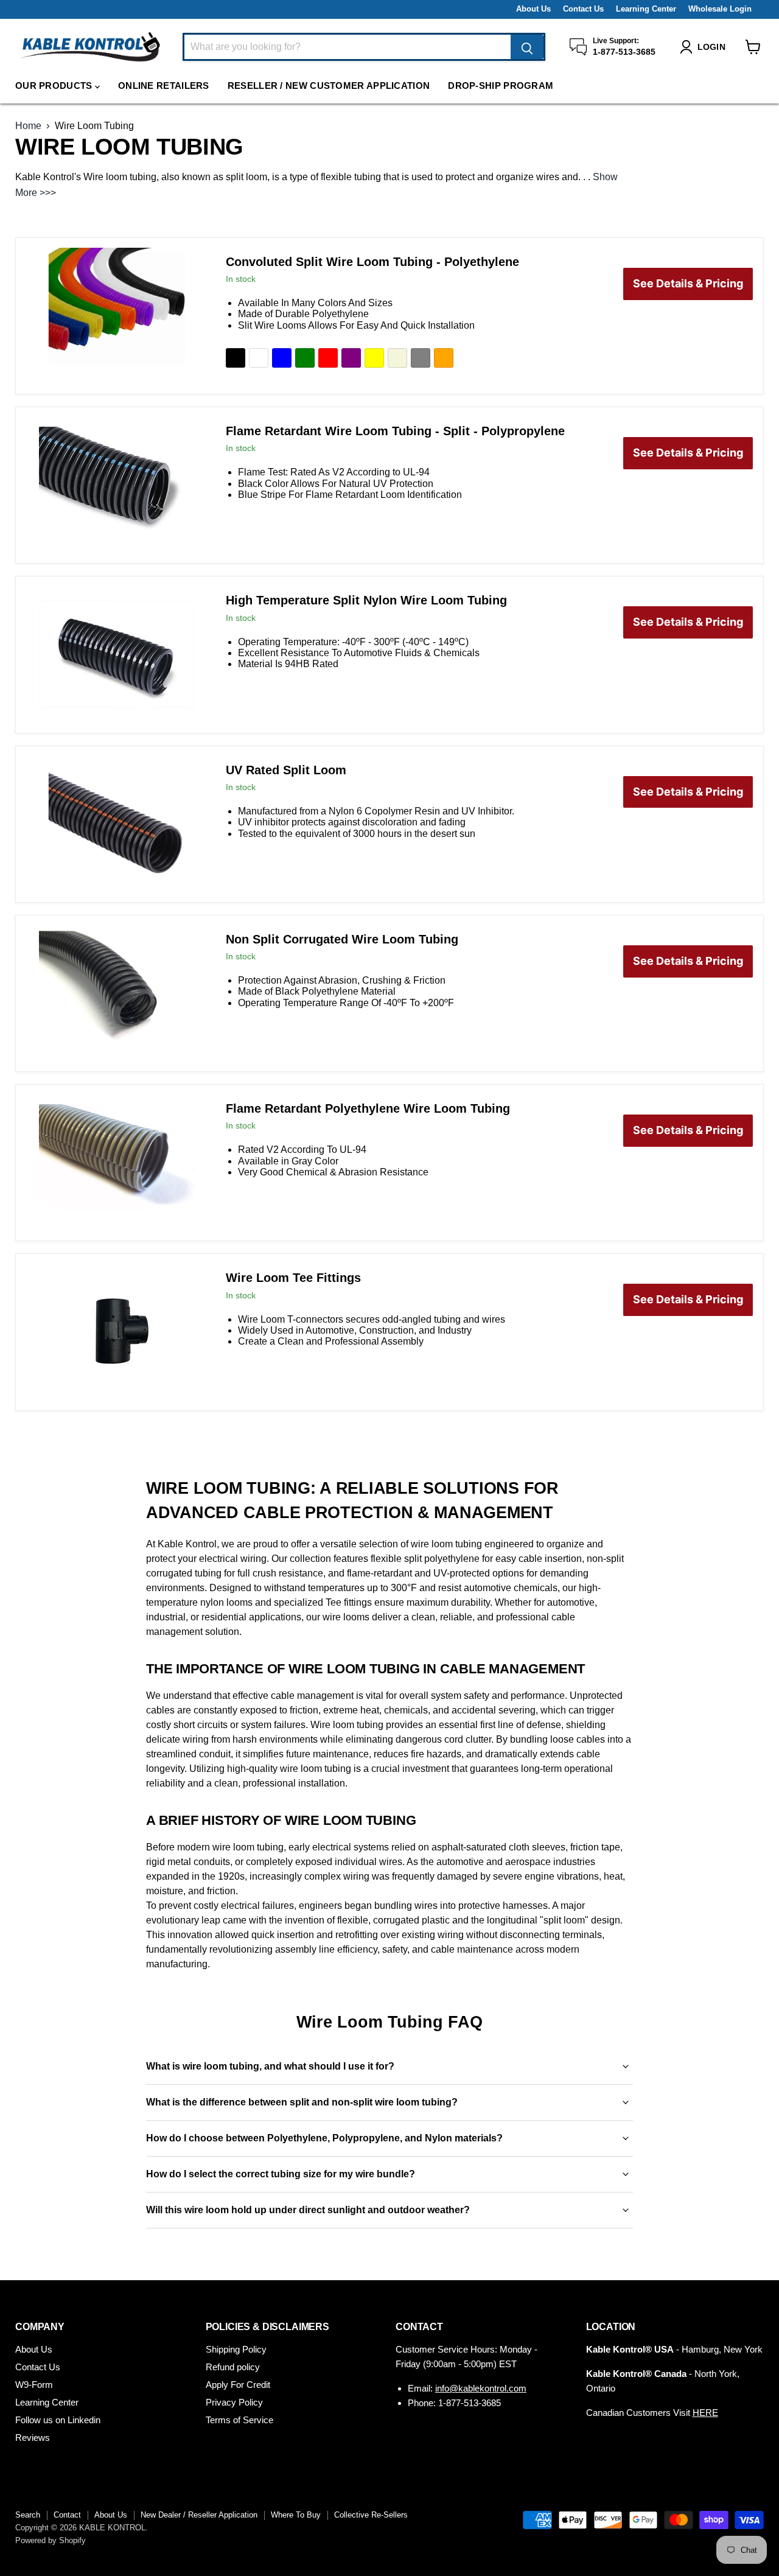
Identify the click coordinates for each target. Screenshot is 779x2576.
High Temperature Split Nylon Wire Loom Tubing (366, 600)
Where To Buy (296, 2515)
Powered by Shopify (51, 2540)
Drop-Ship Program (501, 86)
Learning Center (646, 9)
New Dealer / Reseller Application (199, 2515)
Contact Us (583, 9)
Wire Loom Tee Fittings (293, 1278)
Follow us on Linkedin (58, 2420)
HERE (705, 2413)
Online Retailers (164, 86)
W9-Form (34, 2385)
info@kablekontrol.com (481, 2388)
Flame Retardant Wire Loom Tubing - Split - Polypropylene (395, 431)
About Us (533, 9)
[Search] (527, 47)
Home (28, 126)
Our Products (55, 86)
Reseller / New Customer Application (329, 86)
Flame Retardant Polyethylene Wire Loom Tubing (368, 1108)
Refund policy (233, 2367)
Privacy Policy (234, 2402)
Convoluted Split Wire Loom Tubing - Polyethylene (372, 262)
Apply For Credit (238, 2385)
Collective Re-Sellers (371, 2515)
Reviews (33, 2438)
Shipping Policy (236, 2349)
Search (28, 2515)
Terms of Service (239, 2420)
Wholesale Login (720, 9)
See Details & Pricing (688, 283)
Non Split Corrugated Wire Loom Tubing (342, 939)
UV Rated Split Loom (286, 770)
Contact (67, 2515)
